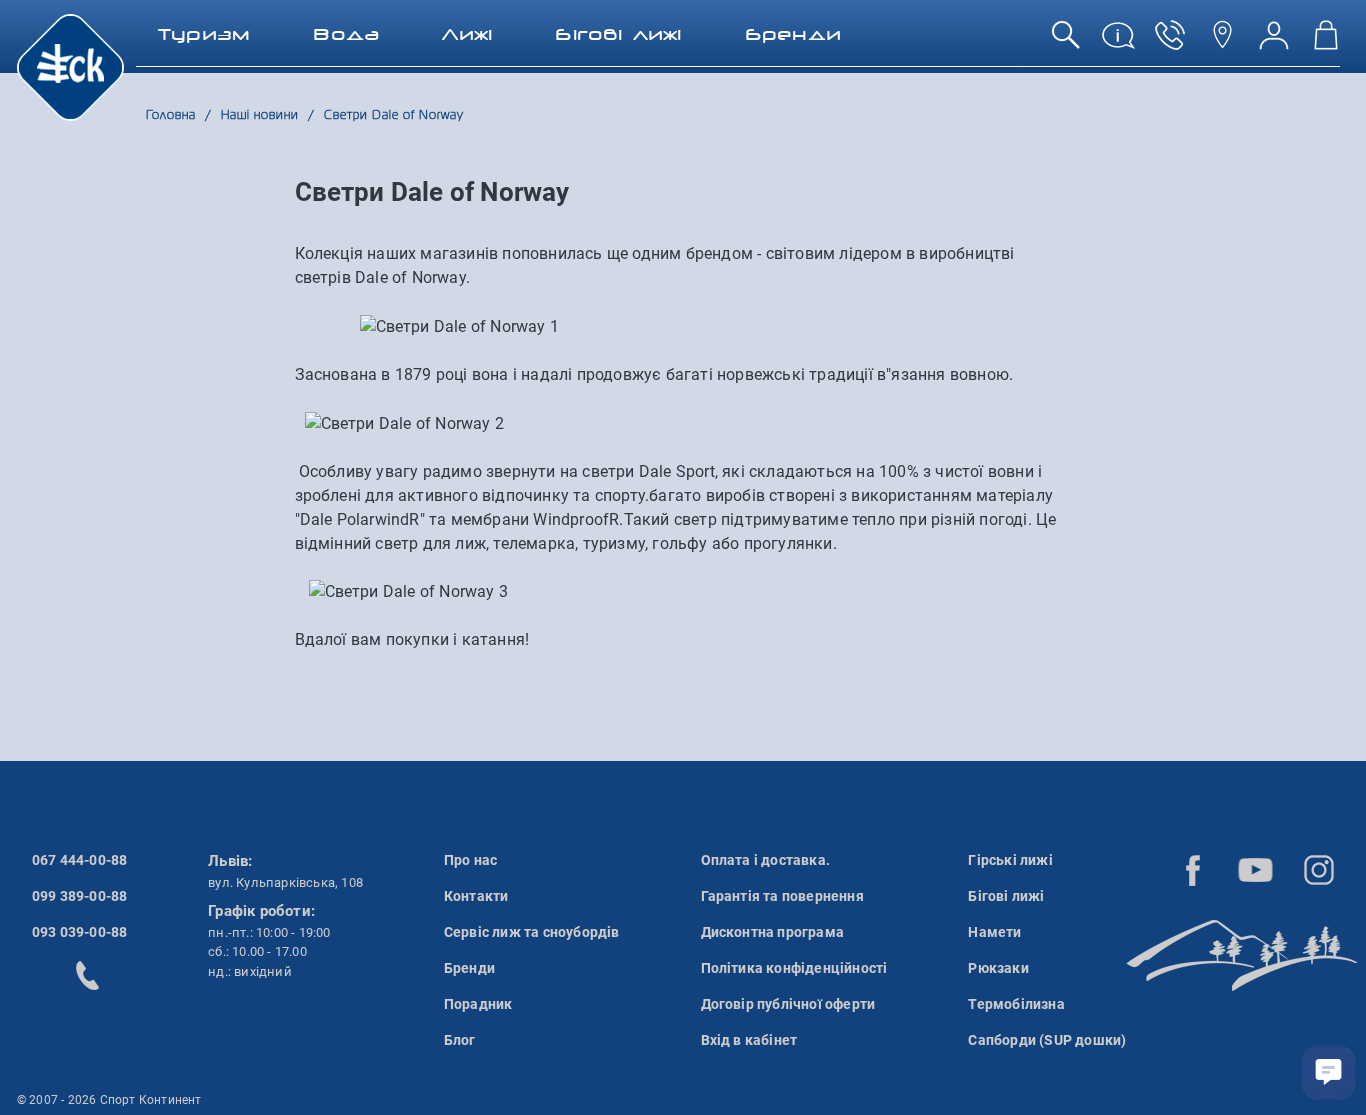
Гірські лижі (1010, 860)
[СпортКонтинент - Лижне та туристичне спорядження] (70, 66)
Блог (460, 1040)
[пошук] (1066, 42)
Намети (994, 932)
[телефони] (1170, 42)
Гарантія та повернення (782, 896)
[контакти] (1222, 42)
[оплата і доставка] (1118, 42)
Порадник (478, 1004)
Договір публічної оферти (788, 1004)
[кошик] (1326, 42)
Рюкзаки (998, 968)
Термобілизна (1016, 1004)
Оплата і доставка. (766, 860)
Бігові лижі (1006, 896)
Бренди (469, 968)
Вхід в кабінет (749, 1040)
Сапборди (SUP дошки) (1047, 1040)
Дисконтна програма (773, 932)
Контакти (476, 896)
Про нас (470, 860)
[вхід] (1274, 42)
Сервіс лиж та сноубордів (532, 932)
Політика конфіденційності (794, 968)
